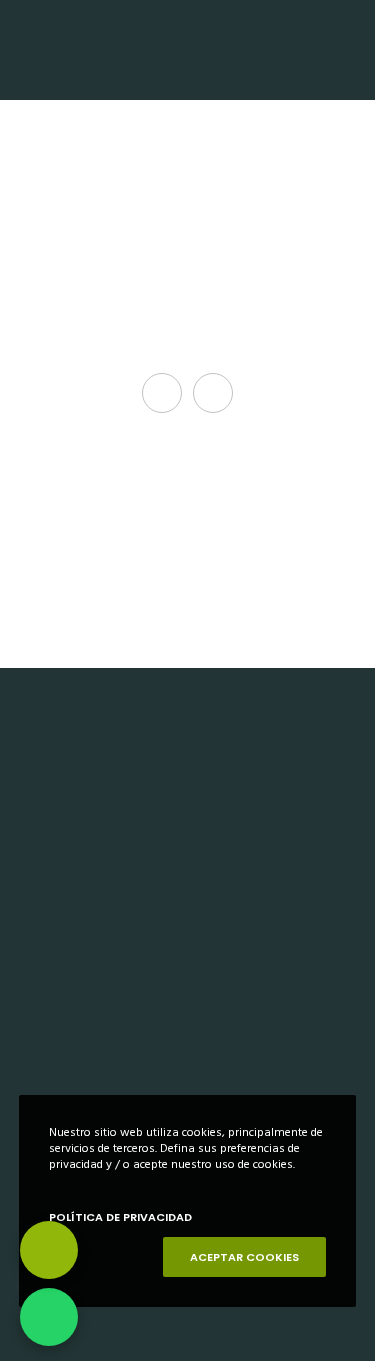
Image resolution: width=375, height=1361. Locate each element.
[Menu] (346, 50)
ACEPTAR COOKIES (244, 1257)
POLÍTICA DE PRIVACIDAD (120, 1217)
